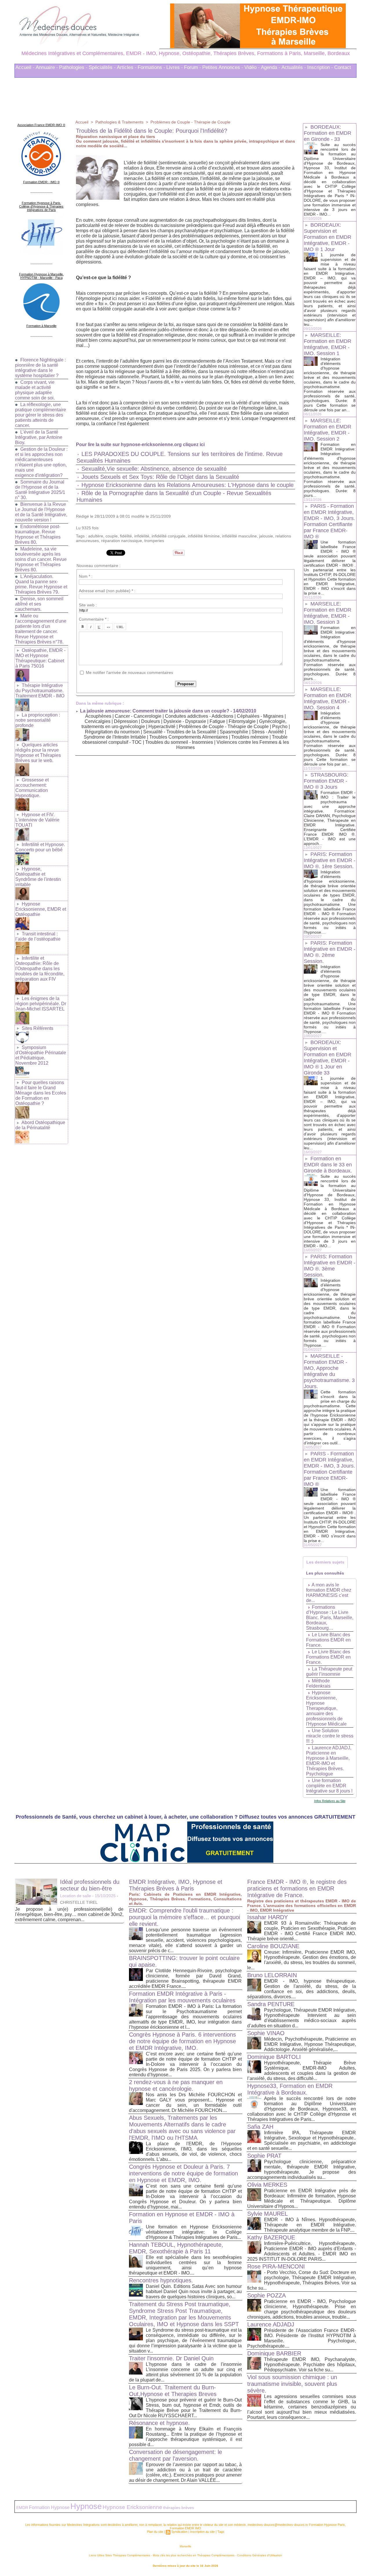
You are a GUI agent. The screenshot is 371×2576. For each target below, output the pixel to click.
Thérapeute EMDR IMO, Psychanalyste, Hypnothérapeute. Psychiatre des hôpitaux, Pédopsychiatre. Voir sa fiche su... (310, 2365)
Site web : (88, 605)
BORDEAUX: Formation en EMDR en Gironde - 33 (328, 133)
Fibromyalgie (242, 721)
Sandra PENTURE (271, 2004)
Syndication (179, 2532)
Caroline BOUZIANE (273, 1946)
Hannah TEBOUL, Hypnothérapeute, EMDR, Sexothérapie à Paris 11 (176, 2248)
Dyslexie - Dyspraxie (185, 721)
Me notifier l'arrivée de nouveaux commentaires (129, 672)
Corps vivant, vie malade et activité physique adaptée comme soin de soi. (35, 390)
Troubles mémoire (250, 737)
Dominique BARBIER (274, 2353)
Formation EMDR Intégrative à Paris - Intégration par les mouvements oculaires (182, 1997)
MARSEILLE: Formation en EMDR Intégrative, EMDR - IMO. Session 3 (328, 613)
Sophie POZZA (267, 2295)
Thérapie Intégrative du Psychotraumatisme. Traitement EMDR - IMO (40, 691)
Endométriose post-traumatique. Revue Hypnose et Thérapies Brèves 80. (38, 534)
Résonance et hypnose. (159, 2423)
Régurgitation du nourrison (112, 732)
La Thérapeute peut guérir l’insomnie (329, 1671)
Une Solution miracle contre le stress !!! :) (330, 1736)
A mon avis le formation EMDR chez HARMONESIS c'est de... (329, 1593)
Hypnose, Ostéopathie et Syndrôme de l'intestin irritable (38, 877)
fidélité (126, 536)
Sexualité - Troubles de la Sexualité (180, 732)
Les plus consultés (325, 1573)
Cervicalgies (98, 721)
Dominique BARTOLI (274, 2057)
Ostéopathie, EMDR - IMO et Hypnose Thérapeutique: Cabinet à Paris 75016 (40, 658)
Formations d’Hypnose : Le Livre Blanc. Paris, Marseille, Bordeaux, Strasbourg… (330, 1618)
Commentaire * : (94, 619)
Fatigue (218, 721)
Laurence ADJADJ (271, 2324)
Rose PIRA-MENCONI (276, 2266)
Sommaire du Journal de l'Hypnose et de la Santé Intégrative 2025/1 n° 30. (40, 490)
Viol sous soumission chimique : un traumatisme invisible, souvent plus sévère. (292, 2384)
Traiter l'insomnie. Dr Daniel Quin (171, 2358)
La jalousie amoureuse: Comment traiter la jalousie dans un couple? (155, 711)
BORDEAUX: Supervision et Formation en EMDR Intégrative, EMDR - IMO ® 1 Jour (328, 237)
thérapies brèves (179, 2508)
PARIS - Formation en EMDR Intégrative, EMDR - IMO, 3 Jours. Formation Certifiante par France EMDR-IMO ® (329, 521)
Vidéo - (252, 67)
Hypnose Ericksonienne (132, 2507)
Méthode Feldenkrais (318, 1683)
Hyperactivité (162, 727)
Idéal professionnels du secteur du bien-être (90, 1885)
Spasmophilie (234, 732)
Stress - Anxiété (268, 732)
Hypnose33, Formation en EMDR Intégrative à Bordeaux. (290, 2089)
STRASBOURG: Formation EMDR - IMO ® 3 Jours (326, 781)
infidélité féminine (204, 536)
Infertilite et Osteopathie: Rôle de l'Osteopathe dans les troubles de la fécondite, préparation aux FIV (40, 969)
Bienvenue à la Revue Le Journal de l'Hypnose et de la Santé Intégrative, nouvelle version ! (41, 512)
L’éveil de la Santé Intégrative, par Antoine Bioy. (39, 437)
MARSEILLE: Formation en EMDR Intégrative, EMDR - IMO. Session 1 (328, 344)
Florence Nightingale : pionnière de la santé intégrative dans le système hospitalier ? (40, 368)
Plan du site (155, 2532)
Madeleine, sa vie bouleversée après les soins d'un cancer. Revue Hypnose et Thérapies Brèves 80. (41, 559)
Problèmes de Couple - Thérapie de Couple (190, 122)
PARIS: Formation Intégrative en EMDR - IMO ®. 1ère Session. (330, 860)
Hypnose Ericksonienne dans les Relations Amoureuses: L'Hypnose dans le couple (188, 485)
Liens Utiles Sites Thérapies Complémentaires (120, 2555)
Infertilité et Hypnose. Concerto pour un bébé (40, 847)
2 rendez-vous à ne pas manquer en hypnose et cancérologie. (176, 2085)
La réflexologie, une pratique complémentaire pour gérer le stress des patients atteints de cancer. (41, 415)
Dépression (126, 721)
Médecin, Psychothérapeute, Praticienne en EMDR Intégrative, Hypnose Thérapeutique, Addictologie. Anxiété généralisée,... (310, 2044)
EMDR (22, 2508)
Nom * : (86, 576)
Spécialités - (102, 67)
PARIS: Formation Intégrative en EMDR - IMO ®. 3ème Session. (330, 1266)
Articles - (127, 67)
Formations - (151, 67)
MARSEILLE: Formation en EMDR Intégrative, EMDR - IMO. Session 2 (328, 430)
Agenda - (271, 67)
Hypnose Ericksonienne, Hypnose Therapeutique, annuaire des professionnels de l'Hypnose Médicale (326, 1708)
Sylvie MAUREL (268, 2214)
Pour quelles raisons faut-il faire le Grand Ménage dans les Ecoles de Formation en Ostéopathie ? (41, 1093)
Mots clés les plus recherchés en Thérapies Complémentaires (194, 2555)
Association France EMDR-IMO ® (41, 125)
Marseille (185, 2546)
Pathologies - (73, 67)
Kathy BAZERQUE (271, 2237)
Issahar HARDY (268, 1917)
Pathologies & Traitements (119, 122)
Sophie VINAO (266, 2033)
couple (112, 536)
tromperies (154, 541)
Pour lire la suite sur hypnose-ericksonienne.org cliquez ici (140, 445)
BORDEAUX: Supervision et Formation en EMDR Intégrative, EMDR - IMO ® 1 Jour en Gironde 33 (328, 1058)
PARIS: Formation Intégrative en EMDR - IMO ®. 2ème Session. (330, 952)
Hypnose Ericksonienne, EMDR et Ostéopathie (41, 909)
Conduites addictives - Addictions (199, 716)
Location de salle (76, 1896)
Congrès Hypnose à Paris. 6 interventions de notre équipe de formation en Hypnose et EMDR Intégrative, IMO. (182, 2041)
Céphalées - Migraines (260, 716)
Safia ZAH (260, 2127)
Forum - (193, 67)
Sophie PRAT (264, 2156)
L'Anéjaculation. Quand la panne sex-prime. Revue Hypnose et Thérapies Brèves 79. (41, 584)
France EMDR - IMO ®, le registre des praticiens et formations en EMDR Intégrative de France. (297, 1888)
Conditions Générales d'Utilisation (260, 2555)
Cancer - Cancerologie (138, 716)
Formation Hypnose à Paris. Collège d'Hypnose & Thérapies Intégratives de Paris (41, 206)
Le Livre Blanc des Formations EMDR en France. (328, 1640)
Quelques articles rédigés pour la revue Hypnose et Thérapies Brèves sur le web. (38, 753)
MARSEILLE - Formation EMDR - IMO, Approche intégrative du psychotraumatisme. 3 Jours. (329, 1371)
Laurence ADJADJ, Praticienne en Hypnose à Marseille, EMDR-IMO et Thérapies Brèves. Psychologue (329, 1761)
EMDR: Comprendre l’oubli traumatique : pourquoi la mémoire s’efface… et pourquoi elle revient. (184, 1917)
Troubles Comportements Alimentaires (189, 737)
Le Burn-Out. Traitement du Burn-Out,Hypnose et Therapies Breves (173, 2391)
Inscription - (320, 67)
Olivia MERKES (267, 2185)
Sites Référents (38, 1028)
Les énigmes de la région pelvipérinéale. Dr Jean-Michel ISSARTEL (41, 1004)
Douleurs (151, 721)
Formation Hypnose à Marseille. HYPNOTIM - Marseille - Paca (41, 276)
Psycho (280, 727)
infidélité (142, 536)
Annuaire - (47, 67)
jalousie (266, 536)
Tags (221, 2532)
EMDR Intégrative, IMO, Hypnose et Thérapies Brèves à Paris (176, 1885)
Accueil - (25, 67)
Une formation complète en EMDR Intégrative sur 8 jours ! (329, 1786)
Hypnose (86, 2506)
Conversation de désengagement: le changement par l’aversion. (176, 2455)
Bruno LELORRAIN (272, 1975)
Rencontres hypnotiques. (161, 2280)
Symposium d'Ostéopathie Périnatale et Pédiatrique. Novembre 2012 (41, 1055)
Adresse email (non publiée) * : (107, 591)
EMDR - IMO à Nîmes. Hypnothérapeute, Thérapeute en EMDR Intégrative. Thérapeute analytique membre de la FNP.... (310, 2225)
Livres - (175, 67)
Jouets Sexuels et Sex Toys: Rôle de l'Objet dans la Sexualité (160, 477)
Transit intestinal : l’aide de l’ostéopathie (38, 936)
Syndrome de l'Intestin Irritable (115, 737)
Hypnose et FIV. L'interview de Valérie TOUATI (37, 820)
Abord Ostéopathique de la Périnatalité (40, 1125)
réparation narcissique (122, 541)
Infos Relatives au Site (330, 1801)
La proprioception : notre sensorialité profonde (38, 720)
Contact (343, 67)
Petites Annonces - (223, 67)
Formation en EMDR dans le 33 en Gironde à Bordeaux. (328, 1165)
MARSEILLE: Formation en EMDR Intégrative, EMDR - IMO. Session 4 (328, 698)
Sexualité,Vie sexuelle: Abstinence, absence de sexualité (154, 469)
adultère (96, 536)
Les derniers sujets (325, 1562)
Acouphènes (98, 716)
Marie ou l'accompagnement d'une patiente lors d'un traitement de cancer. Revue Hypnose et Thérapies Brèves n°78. (41, 629)
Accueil (82, 122)
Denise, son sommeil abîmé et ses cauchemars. (39, 604)
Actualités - (294, 67)
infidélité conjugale (169, 536)
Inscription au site (202, 2532)
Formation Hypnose (49, 2507)
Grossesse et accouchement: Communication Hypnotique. (32, 788)
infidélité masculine (239, 536)
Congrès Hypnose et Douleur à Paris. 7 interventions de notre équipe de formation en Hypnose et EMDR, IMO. (183, 2173)
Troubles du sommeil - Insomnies (179, 742)
